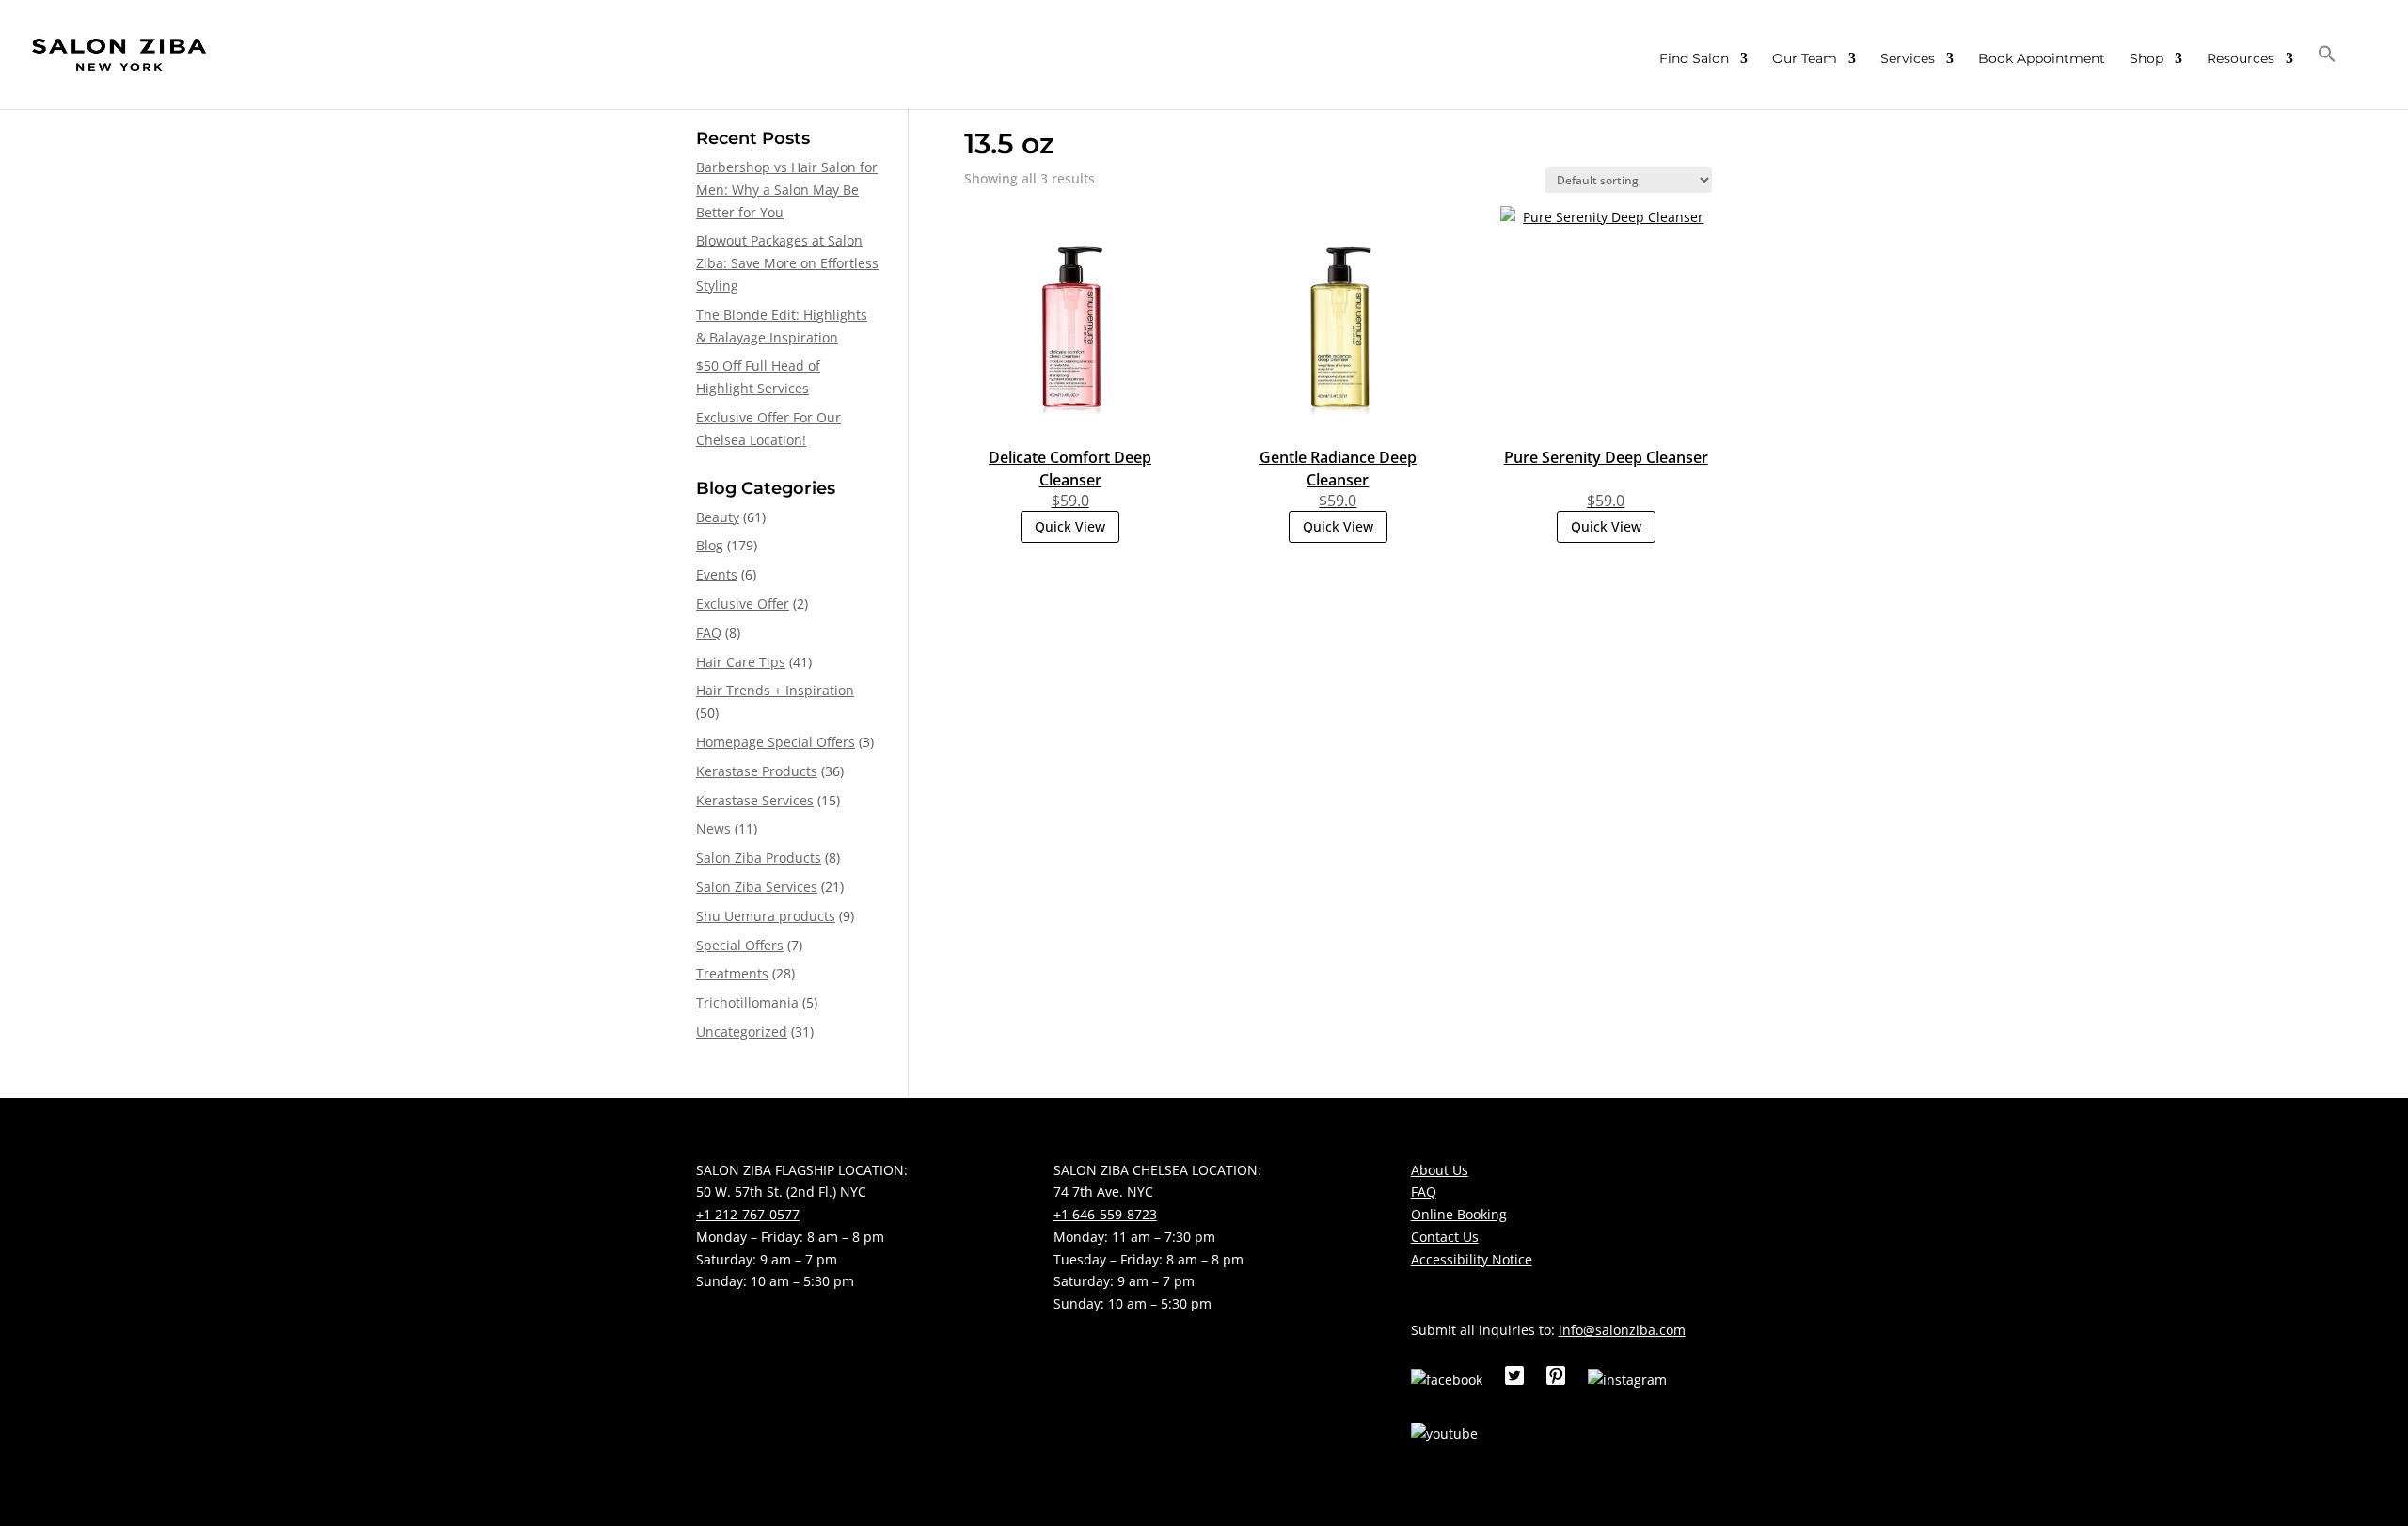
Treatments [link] (732, 973)
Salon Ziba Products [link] (759, 858)
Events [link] (717, 574)
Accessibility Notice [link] (1472, 1259)
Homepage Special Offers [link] (776, 742)
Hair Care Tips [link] (741, 662)
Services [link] (1908, 59)
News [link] (713, 828)
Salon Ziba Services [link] (757, 887)
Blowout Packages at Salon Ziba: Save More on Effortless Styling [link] (787, 263)
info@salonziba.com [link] (1622, 1330)
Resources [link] (2241, 59)
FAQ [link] (709, 633)
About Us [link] (1440, 1170)
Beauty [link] (718, 517)
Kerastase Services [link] (755, 800)
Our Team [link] (1805, 59)
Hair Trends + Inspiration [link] (775, 690)
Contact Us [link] (1445, 1237)
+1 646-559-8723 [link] (1105, 1214)
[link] (119, 54)
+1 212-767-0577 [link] (748, 1214)
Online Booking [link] (1459, 1214)
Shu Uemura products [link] (766, 916)
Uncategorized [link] (742, 1032)
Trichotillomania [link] (747, 1002)
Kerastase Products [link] (757, 771)
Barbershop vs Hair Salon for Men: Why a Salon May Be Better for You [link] (787, 190)
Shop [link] (2147, 59)
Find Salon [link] (1694, 59)
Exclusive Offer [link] (743, 604)
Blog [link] (710, 545)
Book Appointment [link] (2042, 59)
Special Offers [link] (740, 945)
